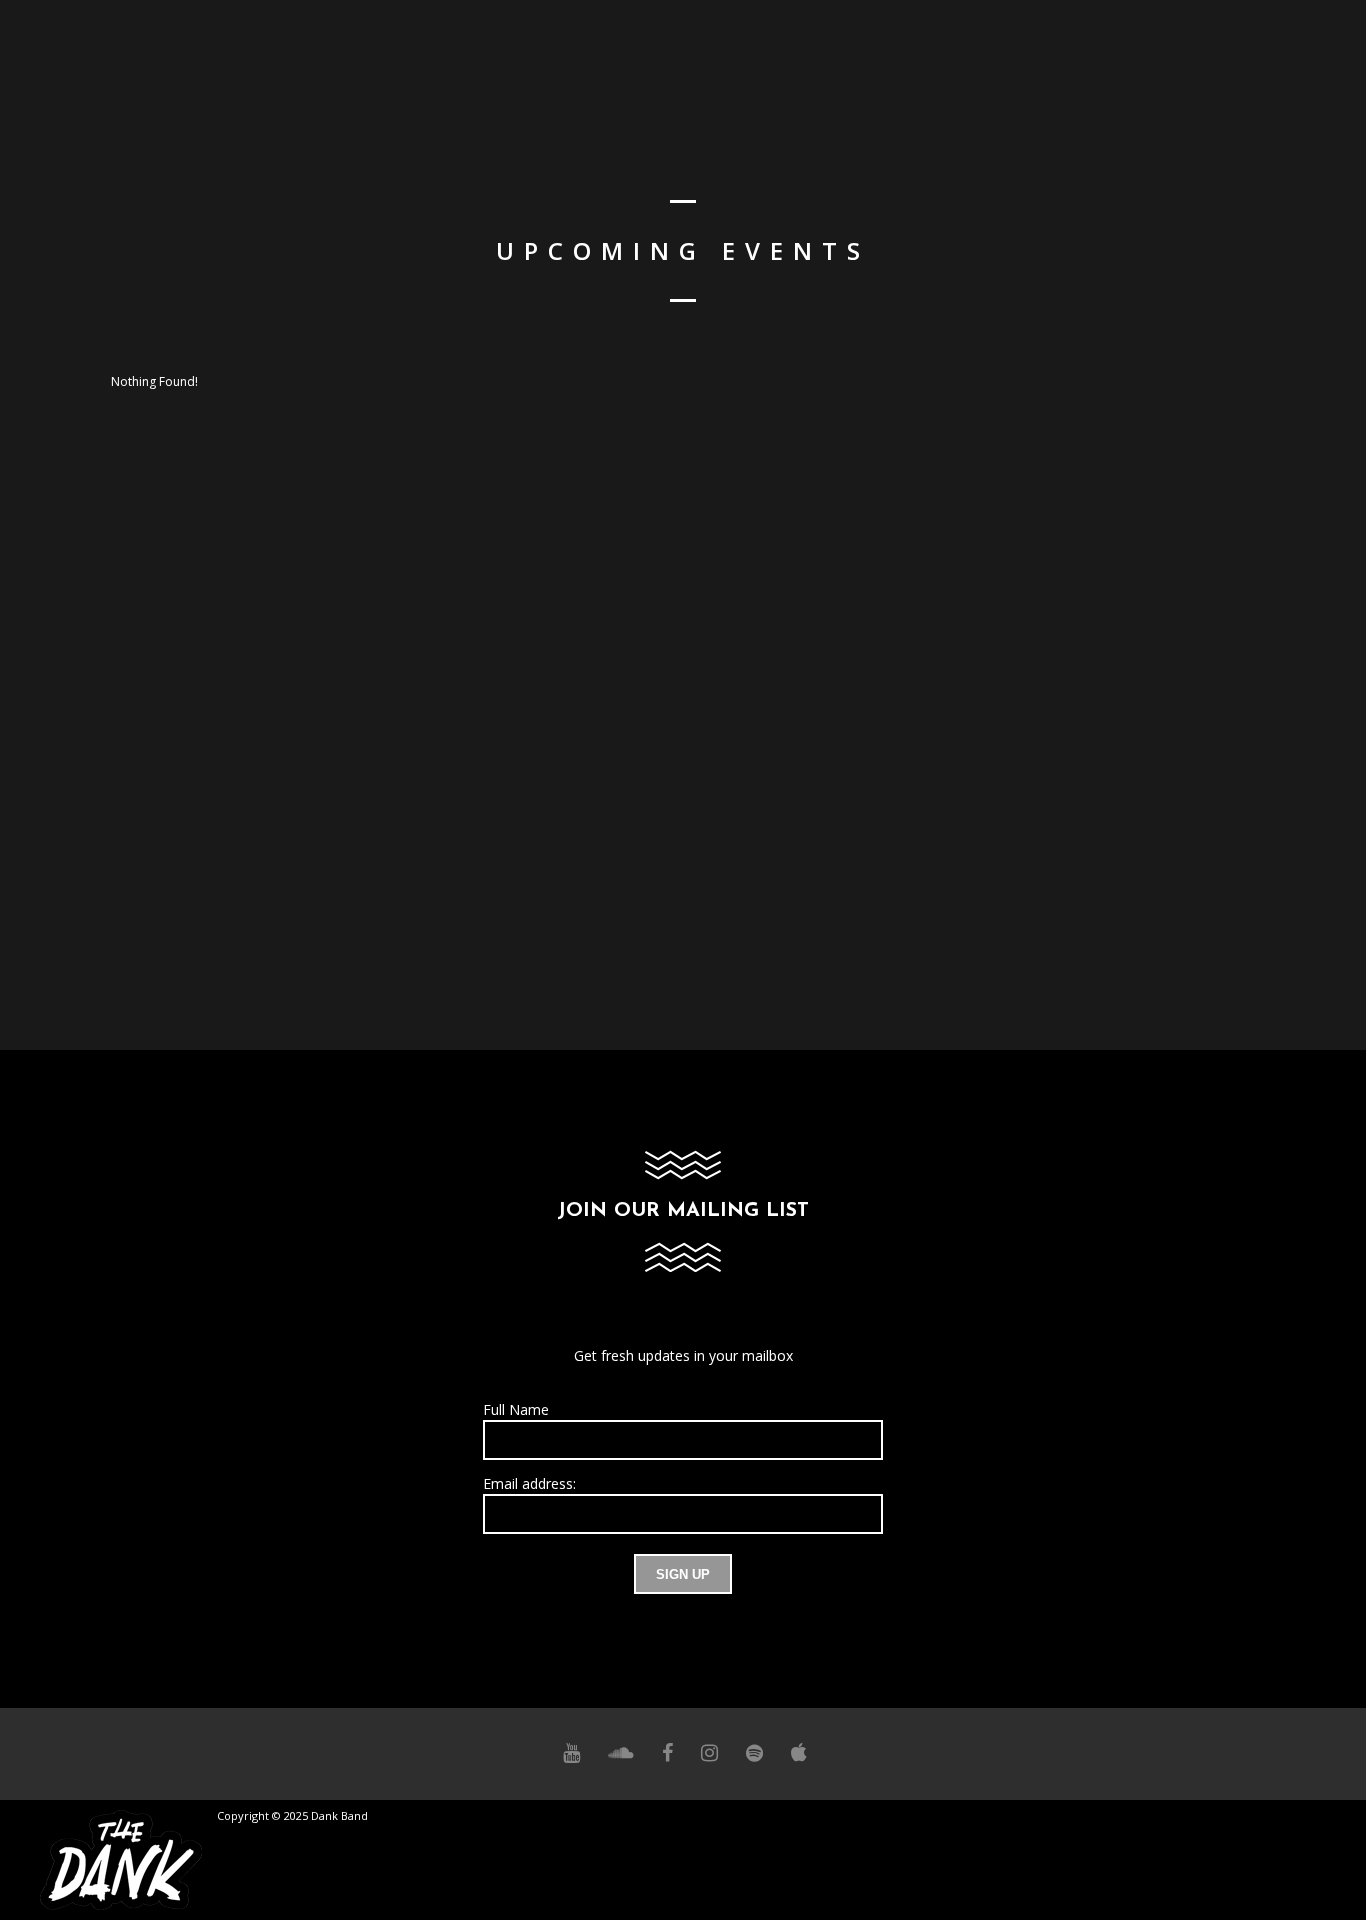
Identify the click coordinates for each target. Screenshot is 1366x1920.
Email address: (529, 1483)
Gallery (1151, 65)
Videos (1234, 65)
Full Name (516, 1409)
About (990, 65)
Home (917, 65)
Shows (1068, 65)
